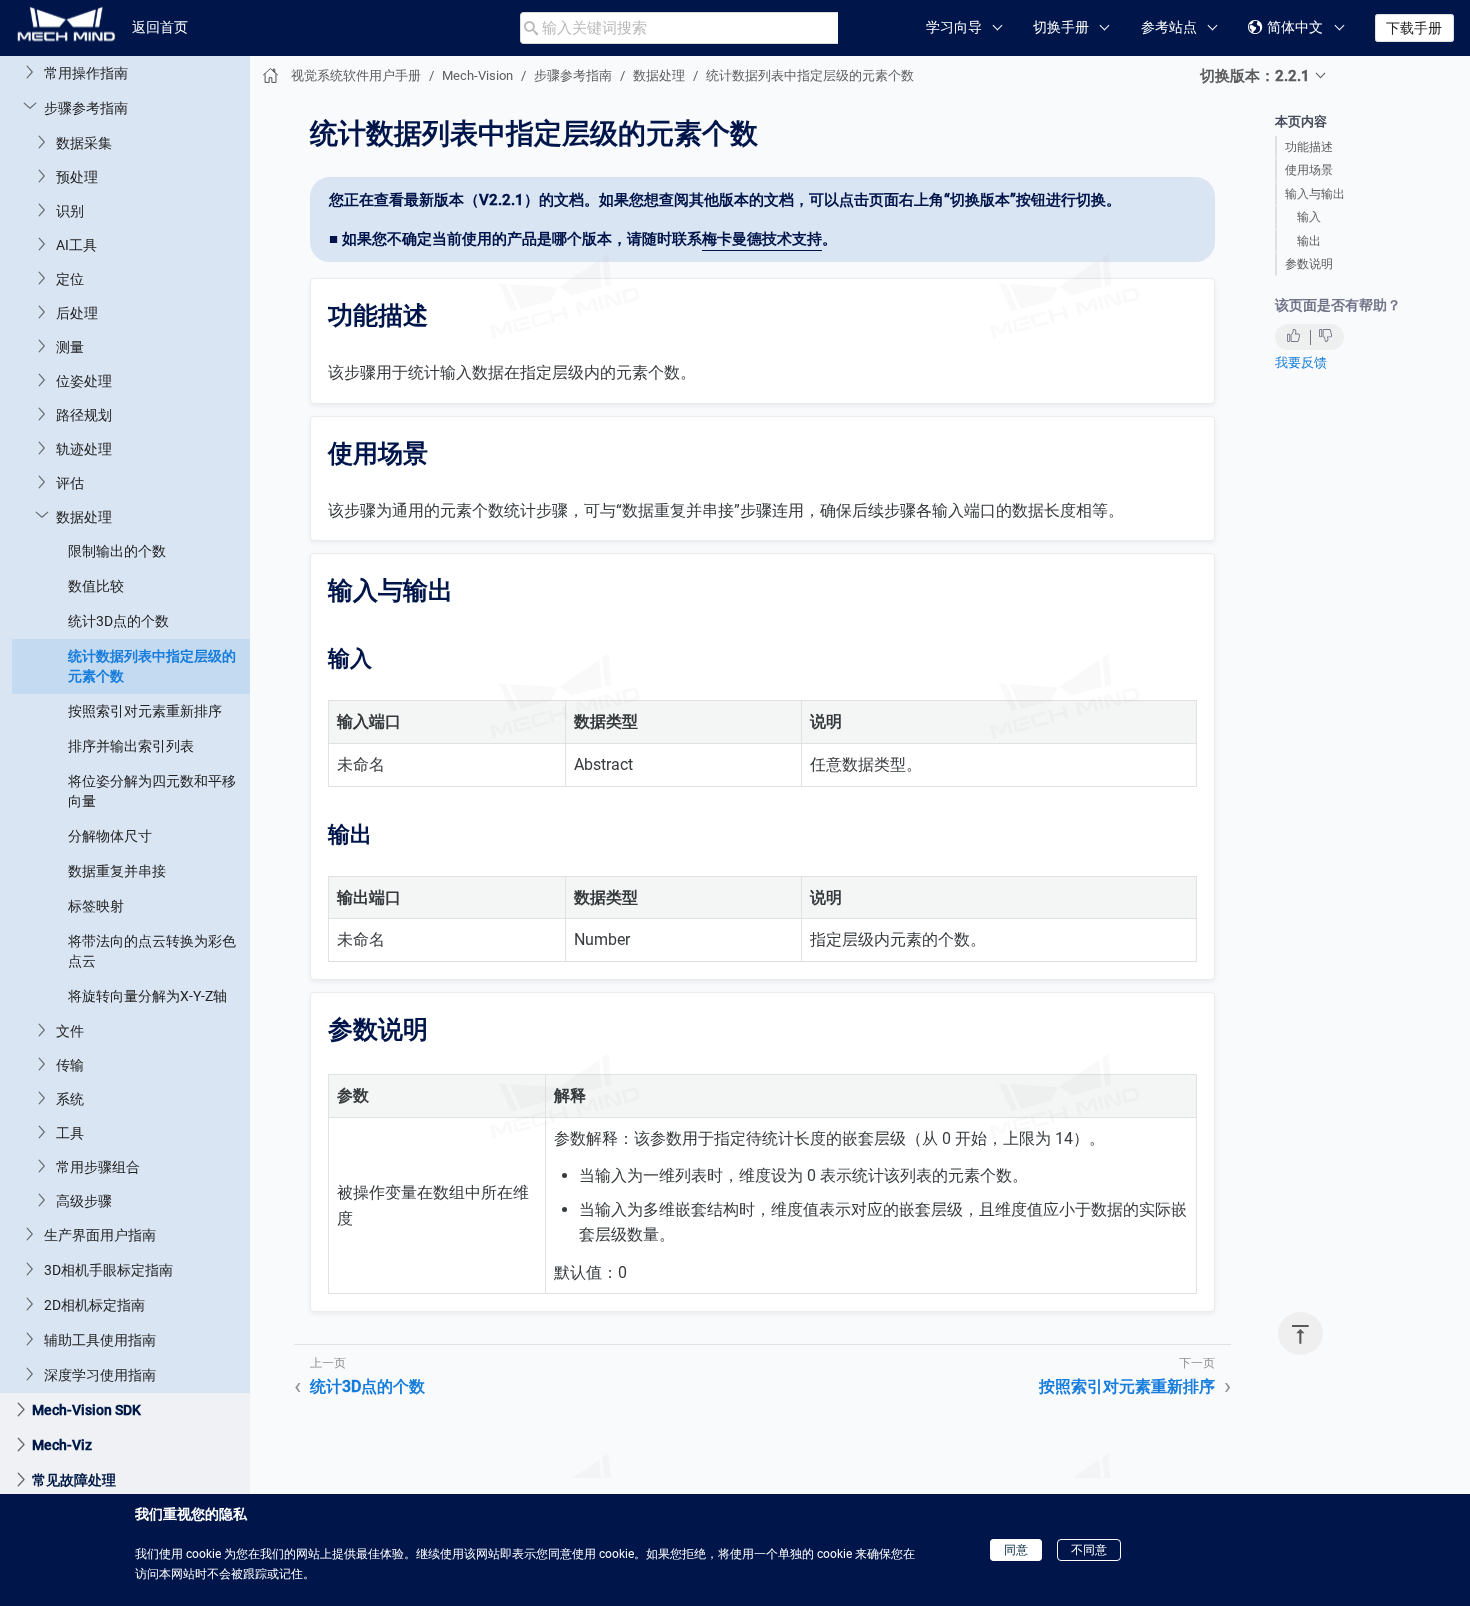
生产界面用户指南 (100, 1234)
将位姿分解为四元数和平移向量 (152, 790)
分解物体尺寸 (110, 835)
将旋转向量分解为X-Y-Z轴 (147, 995)
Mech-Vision (477, 75)
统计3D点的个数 (118, 620)
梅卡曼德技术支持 (762, 239)
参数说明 (1309, 264)
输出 (1309, 241)
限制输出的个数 (117, 550)
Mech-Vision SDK (86, 1409)
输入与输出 (1315, 194)
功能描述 (1309, 147)
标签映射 (96, 905)
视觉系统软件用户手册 (356, 75)
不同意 (1089, 1550)
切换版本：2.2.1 (1255, 76)
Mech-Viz (62, 1444)
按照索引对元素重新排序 (145, 710)
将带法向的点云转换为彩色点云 (152, 950)
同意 (1016, 1550)
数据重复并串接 (117, 870)
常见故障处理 (74, 1479)
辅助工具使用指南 (100, 1339)
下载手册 (1414, 28)
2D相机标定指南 (94, 1304)
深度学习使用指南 (100, 1374)
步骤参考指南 (86, 107)
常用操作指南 (86, 72)
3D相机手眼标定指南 (108, 1269)
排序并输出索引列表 (131, 745)
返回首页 (160, 27)
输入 (1309, 217)
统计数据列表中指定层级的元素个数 (152, 665)
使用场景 (1309, 170)
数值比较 (96, 585)
